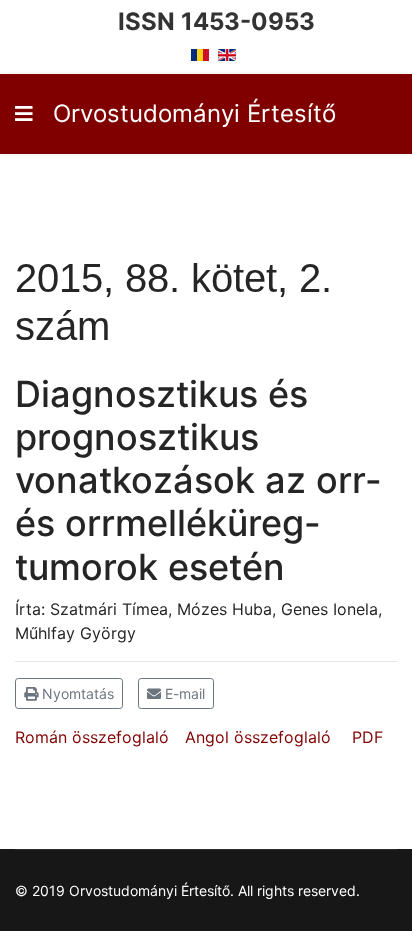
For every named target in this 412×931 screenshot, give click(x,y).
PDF (367, 737)
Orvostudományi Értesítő (194, 114)
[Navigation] (24, 114)
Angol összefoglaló (258, 737)
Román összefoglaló (92, 737)
